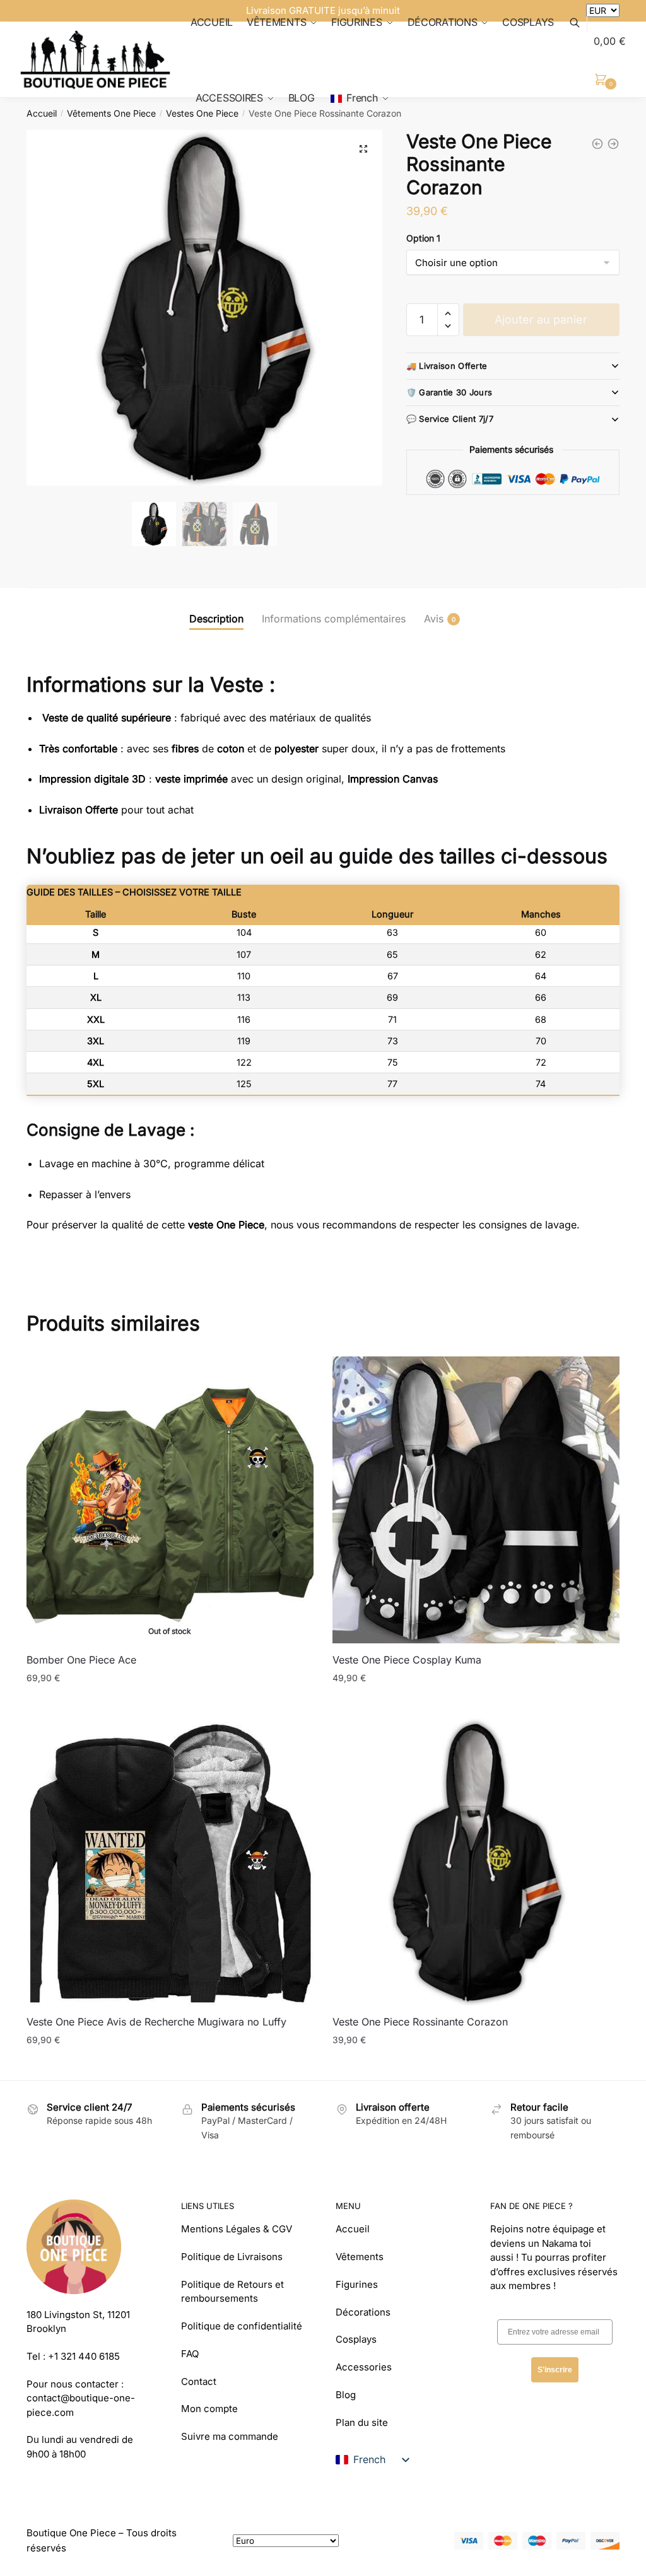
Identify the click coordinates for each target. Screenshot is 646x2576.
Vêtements (360, 2257)
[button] (363, 149)
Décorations (363, 2312)
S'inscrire (555, 2370)
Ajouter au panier (541, 319)
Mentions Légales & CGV (237, 2229)
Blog (346, 2395)
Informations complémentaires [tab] (334, 619)
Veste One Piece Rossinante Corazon (420, 2022)
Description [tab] (216, 619)
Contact (199, 2381)
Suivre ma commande (230, 2436)
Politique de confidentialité (242, 2326)
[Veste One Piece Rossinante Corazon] (476, 1862)
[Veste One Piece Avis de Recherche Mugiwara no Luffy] (170, 1862)
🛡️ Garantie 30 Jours (449, 392)
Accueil (42, 113)
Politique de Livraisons (232, 2257)
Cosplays (356, 2339)
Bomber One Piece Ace (81, 1660)
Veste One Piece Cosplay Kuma (407, 1660)
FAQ (190, 2354)
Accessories (364, 2367)
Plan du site (362, 2422)
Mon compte (209, 2409)
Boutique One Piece (71, 2533)
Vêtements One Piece (111, 113)
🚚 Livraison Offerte (447, 366)
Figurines (357, 2284)
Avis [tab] (434, 619)
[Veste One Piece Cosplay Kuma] (476, 1500)
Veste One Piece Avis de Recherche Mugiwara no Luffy (156, 2022)
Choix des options (170, 1704)
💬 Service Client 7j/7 (450, 419)
